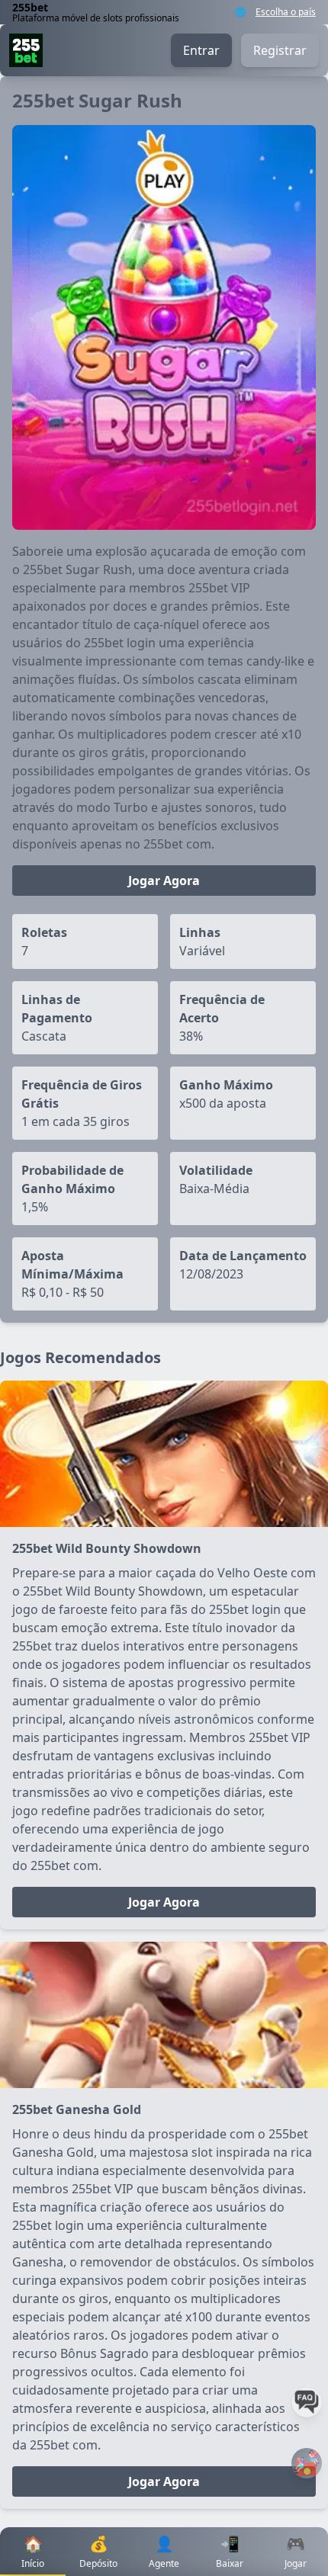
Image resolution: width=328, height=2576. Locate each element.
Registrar (280, 50)
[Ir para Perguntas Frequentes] (307, 2402)
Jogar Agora (164, 881)
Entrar (201, 50)
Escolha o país (286, 12)
